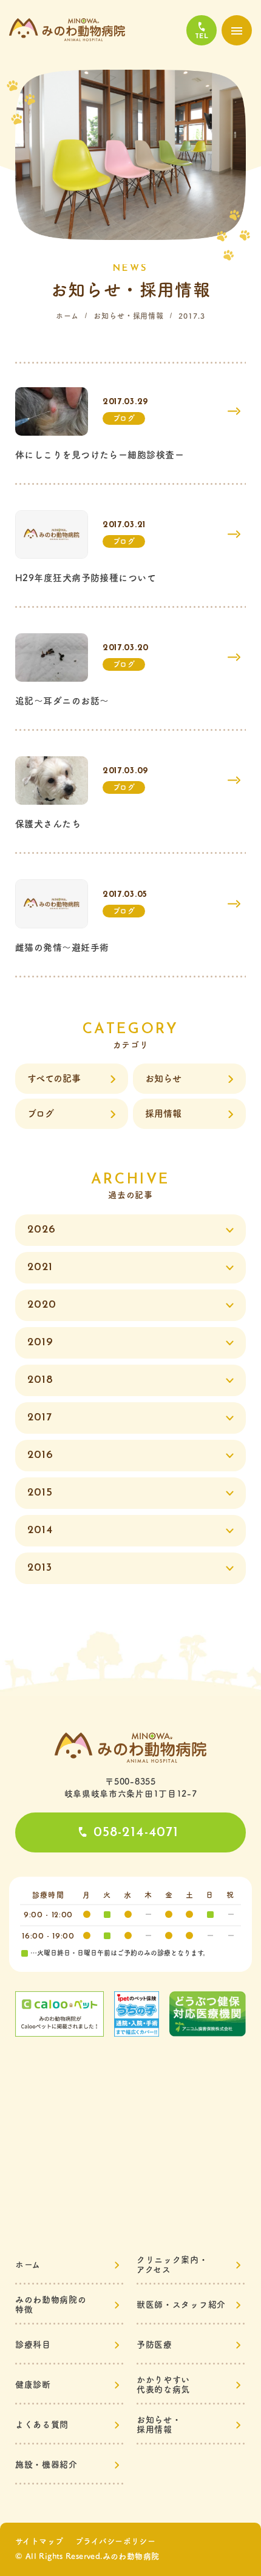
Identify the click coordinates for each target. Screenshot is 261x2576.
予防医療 (154, 2345)
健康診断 (33, 2385)
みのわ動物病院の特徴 (51, 2305)
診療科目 (33, 2345)
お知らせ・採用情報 (129, 316)
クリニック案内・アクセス (172, 2265)
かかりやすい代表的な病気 (163, 2385)
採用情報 (163, 1113)
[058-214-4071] (202, 30)
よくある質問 (42, 2425)
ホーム (67, 316)
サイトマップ (39, 2541)
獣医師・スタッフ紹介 (181, 2305)
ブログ (41, 1113)
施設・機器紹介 (46, 2465)
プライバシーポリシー (115, 2541)
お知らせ (163, 1078)
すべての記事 (54, 1078)
